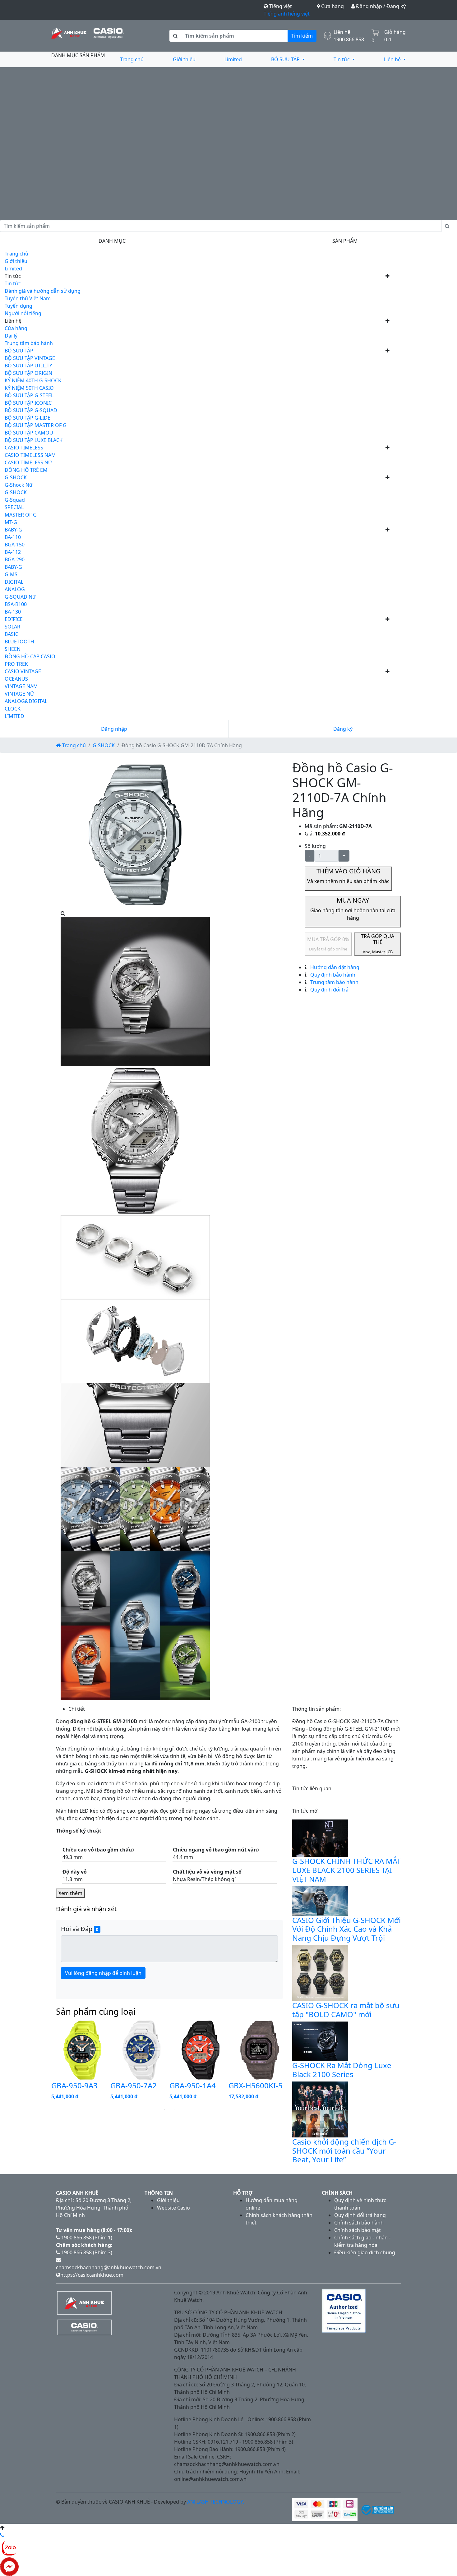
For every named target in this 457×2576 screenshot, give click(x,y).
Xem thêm (70, 1893)
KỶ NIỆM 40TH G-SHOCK (33, 380)
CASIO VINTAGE (23, 671)
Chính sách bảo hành (359, 2223)
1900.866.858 (349, 39)
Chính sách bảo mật (358, 2230)
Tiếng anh (275, 14)
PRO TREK (16, 664)
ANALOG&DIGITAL (26, 701)
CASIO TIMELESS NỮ (28, 462)
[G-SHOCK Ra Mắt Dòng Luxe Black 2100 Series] (320, 2041)
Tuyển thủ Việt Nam (28, 298)
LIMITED (14, 716)
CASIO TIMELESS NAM (30, 455)
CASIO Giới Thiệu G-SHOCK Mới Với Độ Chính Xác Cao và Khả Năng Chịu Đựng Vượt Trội (346, 1929)
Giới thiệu (184, 59)
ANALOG (15, 589)
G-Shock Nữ (19, 485)
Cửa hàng (332, 6)
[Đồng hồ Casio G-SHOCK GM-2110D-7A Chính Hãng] (135, 834)
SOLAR (12, 627)
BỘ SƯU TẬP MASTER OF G (36, 425)
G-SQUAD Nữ (20, 597)
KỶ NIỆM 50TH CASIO (29, 388)
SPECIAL (14, 507)
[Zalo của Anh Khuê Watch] (9, 2547)
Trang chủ (132, 59)
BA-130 (13, 612)
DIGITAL (14, 582)
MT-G (11, 522)
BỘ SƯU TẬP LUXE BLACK (34, 440)
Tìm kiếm (302, 36)
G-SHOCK (16, 477)
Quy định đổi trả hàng (360, 2215)
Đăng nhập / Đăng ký (380, 6)
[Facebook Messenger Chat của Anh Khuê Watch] (9, 2566)
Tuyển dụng (18, 306)
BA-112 (13, 552)
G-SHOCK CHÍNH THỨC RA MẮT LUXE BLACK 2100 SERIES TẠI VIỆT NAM (346, 1870)
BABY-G (13, 530)
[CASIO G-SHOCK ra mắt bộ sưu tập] (320, 1972)
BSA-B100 (16, 604)
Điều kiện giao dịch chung (365, 2252)
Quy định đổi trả (329, 990)
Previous (47, 2062)
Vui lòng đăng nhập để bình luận (103, 1973)
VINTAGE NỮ (19, 694)
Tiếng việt (298, 14)
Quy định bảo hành (332, 975)
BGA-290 (15, 559)
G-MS (11, 574)
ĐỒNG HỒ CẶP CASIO (30, 656)
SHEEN (13, 649)
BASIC (12, 634)
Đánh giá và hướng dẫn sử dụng (43, 291)
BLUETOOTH (19, 642)
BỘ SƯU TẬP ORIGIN (28, 373)
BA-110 (13, 537)
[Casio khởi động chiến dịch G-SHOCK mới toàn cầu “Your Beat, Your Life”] (320, 2109)
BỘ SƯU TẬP (286, 59)
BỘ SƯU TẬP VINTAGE (30, 358)
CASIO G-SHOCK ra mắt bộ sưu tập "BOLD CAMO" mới (346, 2010)
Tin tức (342, 59)
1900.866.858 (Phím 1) (86, 2238)
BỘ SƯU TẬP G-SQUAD (31, 410)
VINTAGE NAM (21, 686)
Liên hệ (393, 59)
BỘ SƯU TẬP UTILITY (28, 366)
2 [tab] (174, 2110)
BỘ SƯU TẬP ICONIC (28, 403)
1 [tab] (165, 2110)
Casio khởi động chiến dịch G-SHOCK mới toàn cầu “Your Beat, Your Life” (344, 2151)
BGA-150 (15, 545)
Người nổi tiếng (23, 313)
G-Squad (15, 500)
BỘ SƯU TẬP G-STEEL (29, 395)
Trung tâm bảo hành (29, 343)
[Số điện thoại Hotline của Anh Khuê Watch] (2, 2535)
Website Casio (173, 2208)
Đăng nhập (114, 729)
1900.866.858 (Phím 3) (86, 2252)
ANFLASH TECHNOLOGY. (216, 2502)
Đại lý (11, 336)
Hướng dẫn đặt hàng (334, 967)
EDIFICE (14, 619)
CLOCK (13, 709)
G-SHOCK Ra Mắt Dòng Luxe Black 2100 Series (342, 2070)
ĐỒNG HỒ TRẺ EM (26, 470)
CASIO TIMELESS (24, 448)
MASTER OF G (21, 515)
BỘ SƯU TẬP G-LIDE (28, 418)
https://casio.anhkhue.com (92, 2275)
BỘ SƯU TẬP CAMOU (29, 433)
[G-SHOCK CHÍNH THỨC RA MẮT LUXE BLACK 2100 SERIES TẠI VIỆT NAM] (320, 1838)
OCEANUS (16, 679)
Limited (233, 59)
